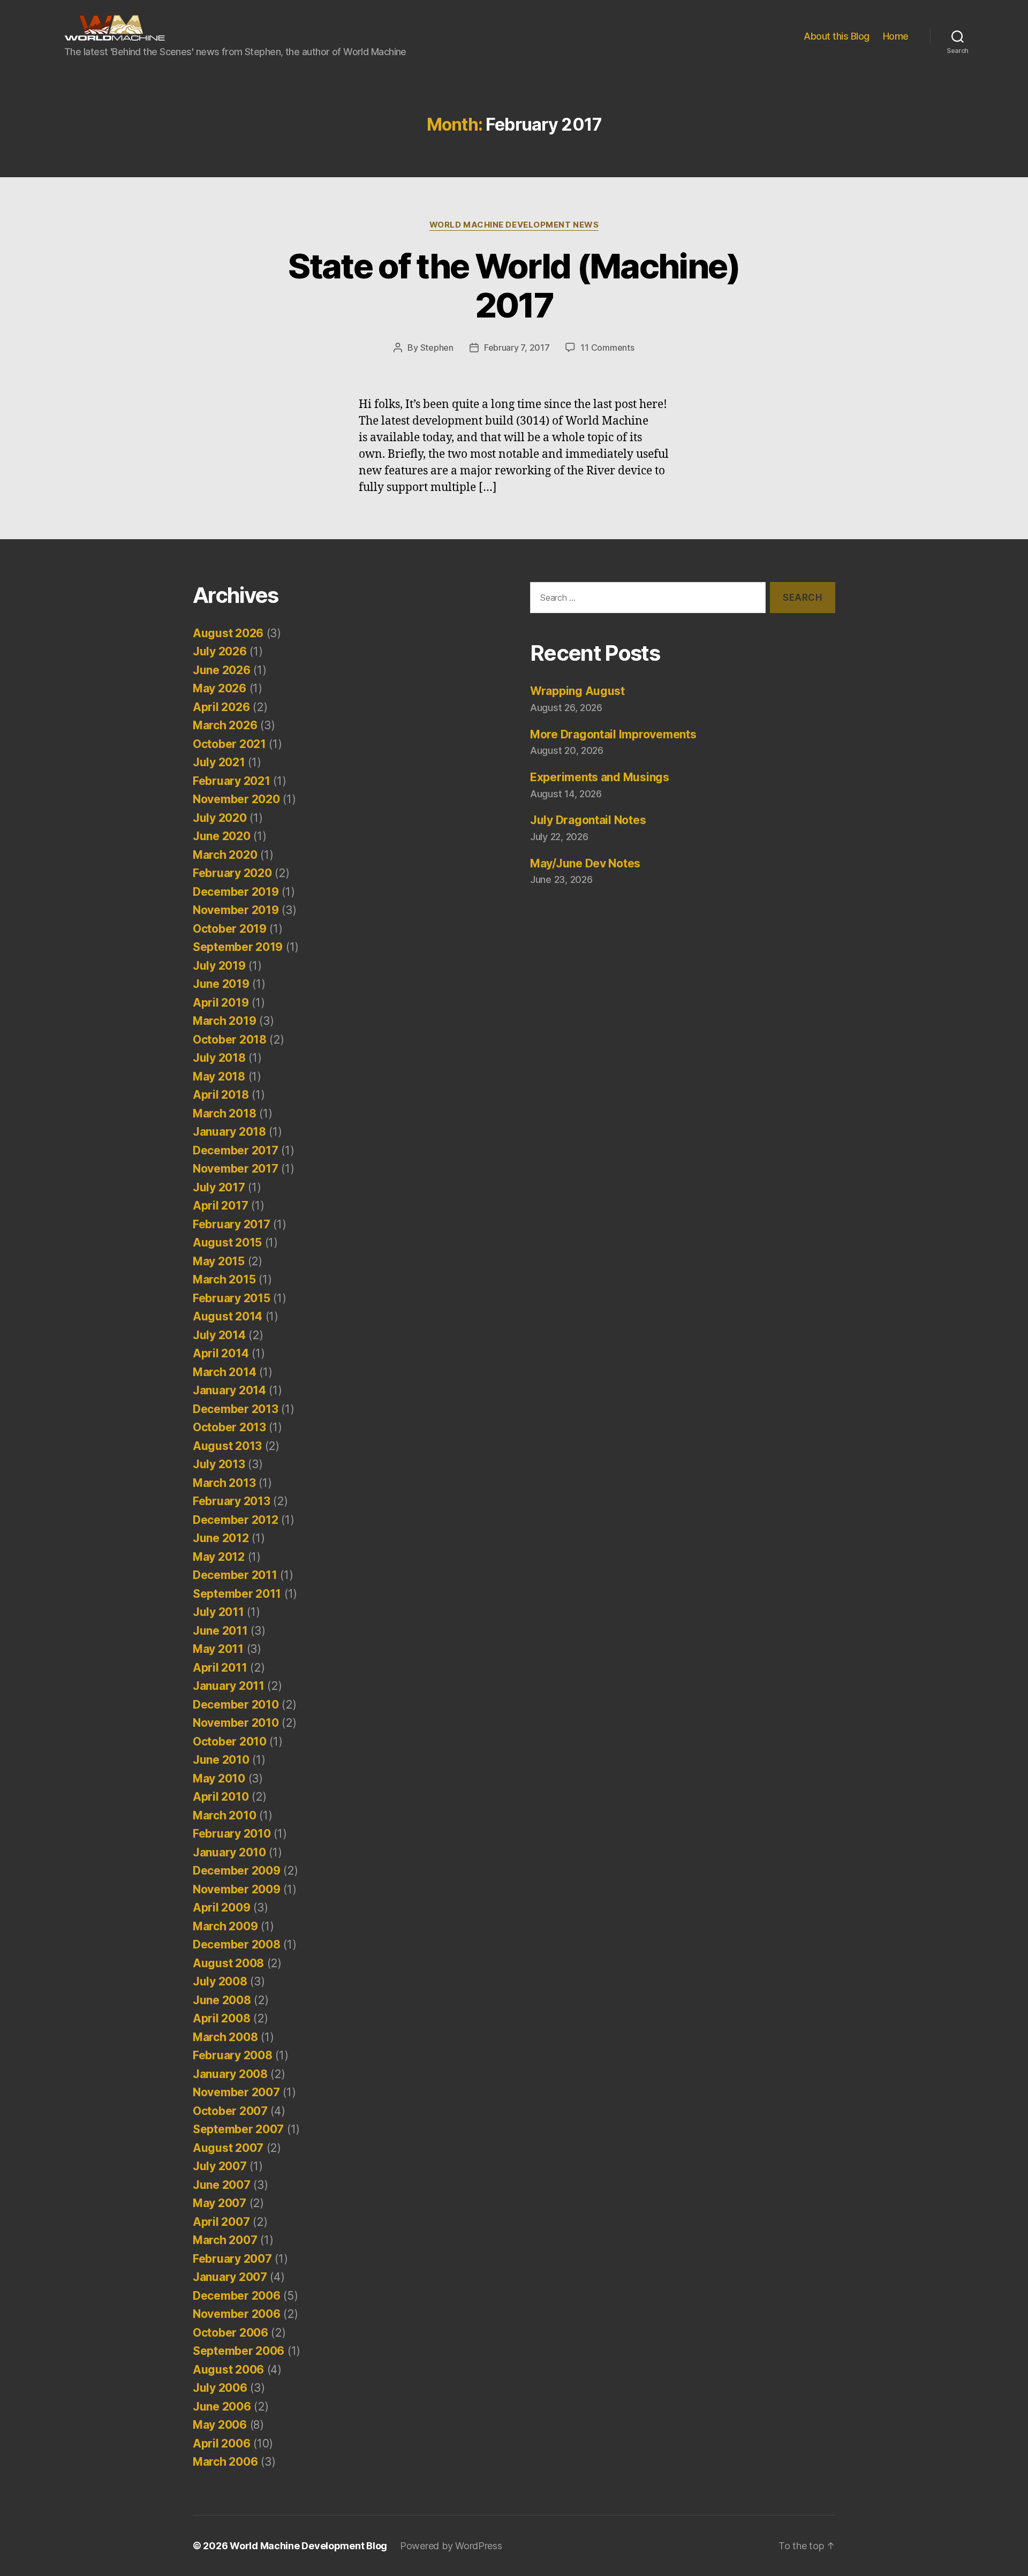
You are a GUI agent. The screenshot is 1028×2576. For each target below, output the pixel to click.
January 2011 (229, 1686)
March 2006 (225, 2462)
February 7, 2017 (517, 348)
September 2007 (238, 2129)
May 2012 (219, 1557)
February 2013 (232, 1501)
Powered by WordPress (451, 2546)
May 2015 (219, 1261)
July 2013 (219, 1464)
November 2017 (236, 1169)
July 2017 (219, 1187)
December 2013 (236, 1409)
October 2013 (229, 1427)
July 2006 (220, 2388)
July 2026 (220, 651)
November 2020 (236, 799)
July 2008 (220, 1981)
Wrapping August (577, 691)
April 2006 (221, 2443)
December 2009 (237, 1871)
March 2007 (225, 2240)
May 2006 (220, 2425)
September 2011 (237, 1594)
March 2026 (225, 725)
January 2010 (229, 1852)
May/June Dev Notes (585, 863)
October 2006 (230, 2333)
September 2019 (238, 947)
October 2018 (230, 1040)
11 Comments (607, 348)
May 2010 (219, 1778)
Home (896, 36)
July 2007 (220, 2166)
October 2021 (229, 744)
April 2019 (221, 1003)
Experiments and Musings (600, 777)
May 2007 (220, 2203)
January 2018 (229, 1132)
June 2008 (222, 2000)
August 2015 (227, 1242)
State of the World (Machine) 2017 (514, 285)
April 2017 (220, 1206)
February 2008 (233, 2055)
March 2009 (225, 1926)
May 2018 (219, 1077)
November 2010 (236, 1723)
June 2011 (220, 1631)
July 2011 (218, 1612)
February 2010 (232, 1834)
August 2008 (228, 1963)
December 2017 (236, 1150)
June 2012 (221, 1538)
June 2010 (221, 1760)
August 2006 (228, 2370)
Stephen (437, 348)
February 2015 (232, 1298)
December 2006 (237, 2296)
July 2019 (219, 966)
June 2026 (222, 670)
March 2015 (224, 1279)
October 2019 (230, 929)
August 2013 (227, 1446)
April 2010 (221, 1797)
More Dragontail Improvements (613, 734)
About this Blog (837, 36)
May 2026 (220, 688)
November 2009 (237, 1889)
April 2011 (220, 1668)
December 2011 (235, 1575)
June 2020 (222, 836)
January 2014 (229, 1390)
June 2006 (222, 2407)
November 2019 (236, 910)
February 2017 (232, 1224)
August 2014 (228, 1316)
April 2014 (221, 1353)
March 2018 (224, 1113)
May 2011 (218, 1649)
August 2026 (228, 633)
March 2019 (224, 1021)
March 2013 (224, 1483)
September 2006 (239, 2351)
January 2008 (230, 2074)
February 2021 (232, 781)
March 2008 (225, 2037)
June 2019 (221, 984)
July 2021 (219, 762)
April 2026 (221, 707)
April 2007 (221, 2222)
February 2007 (232, 2259)
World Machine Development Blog (308, 2546)
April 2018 (221, 1095)
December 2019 (236, 892)
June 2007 (222, 2185)
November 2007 (236, 2092)
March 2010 (224, 1815)
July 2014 (219, 1335)
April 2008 (221, 2018)
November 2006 (237, 2314)
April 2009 (221, 1908)
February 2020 (232, 873)
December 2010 (236, 1705)
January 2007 (230, 2277)
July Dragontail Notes (588, 820)
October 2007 (230, 2111)
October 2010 (230, 1742)
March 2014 (224, 1372)
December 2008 (237, 1944)
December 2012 (236, 1520)
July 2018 (219, 1058)
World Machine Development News (514, 225)
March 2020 (225, 855)
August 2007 (228, 2148)
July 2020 (220, 818)
